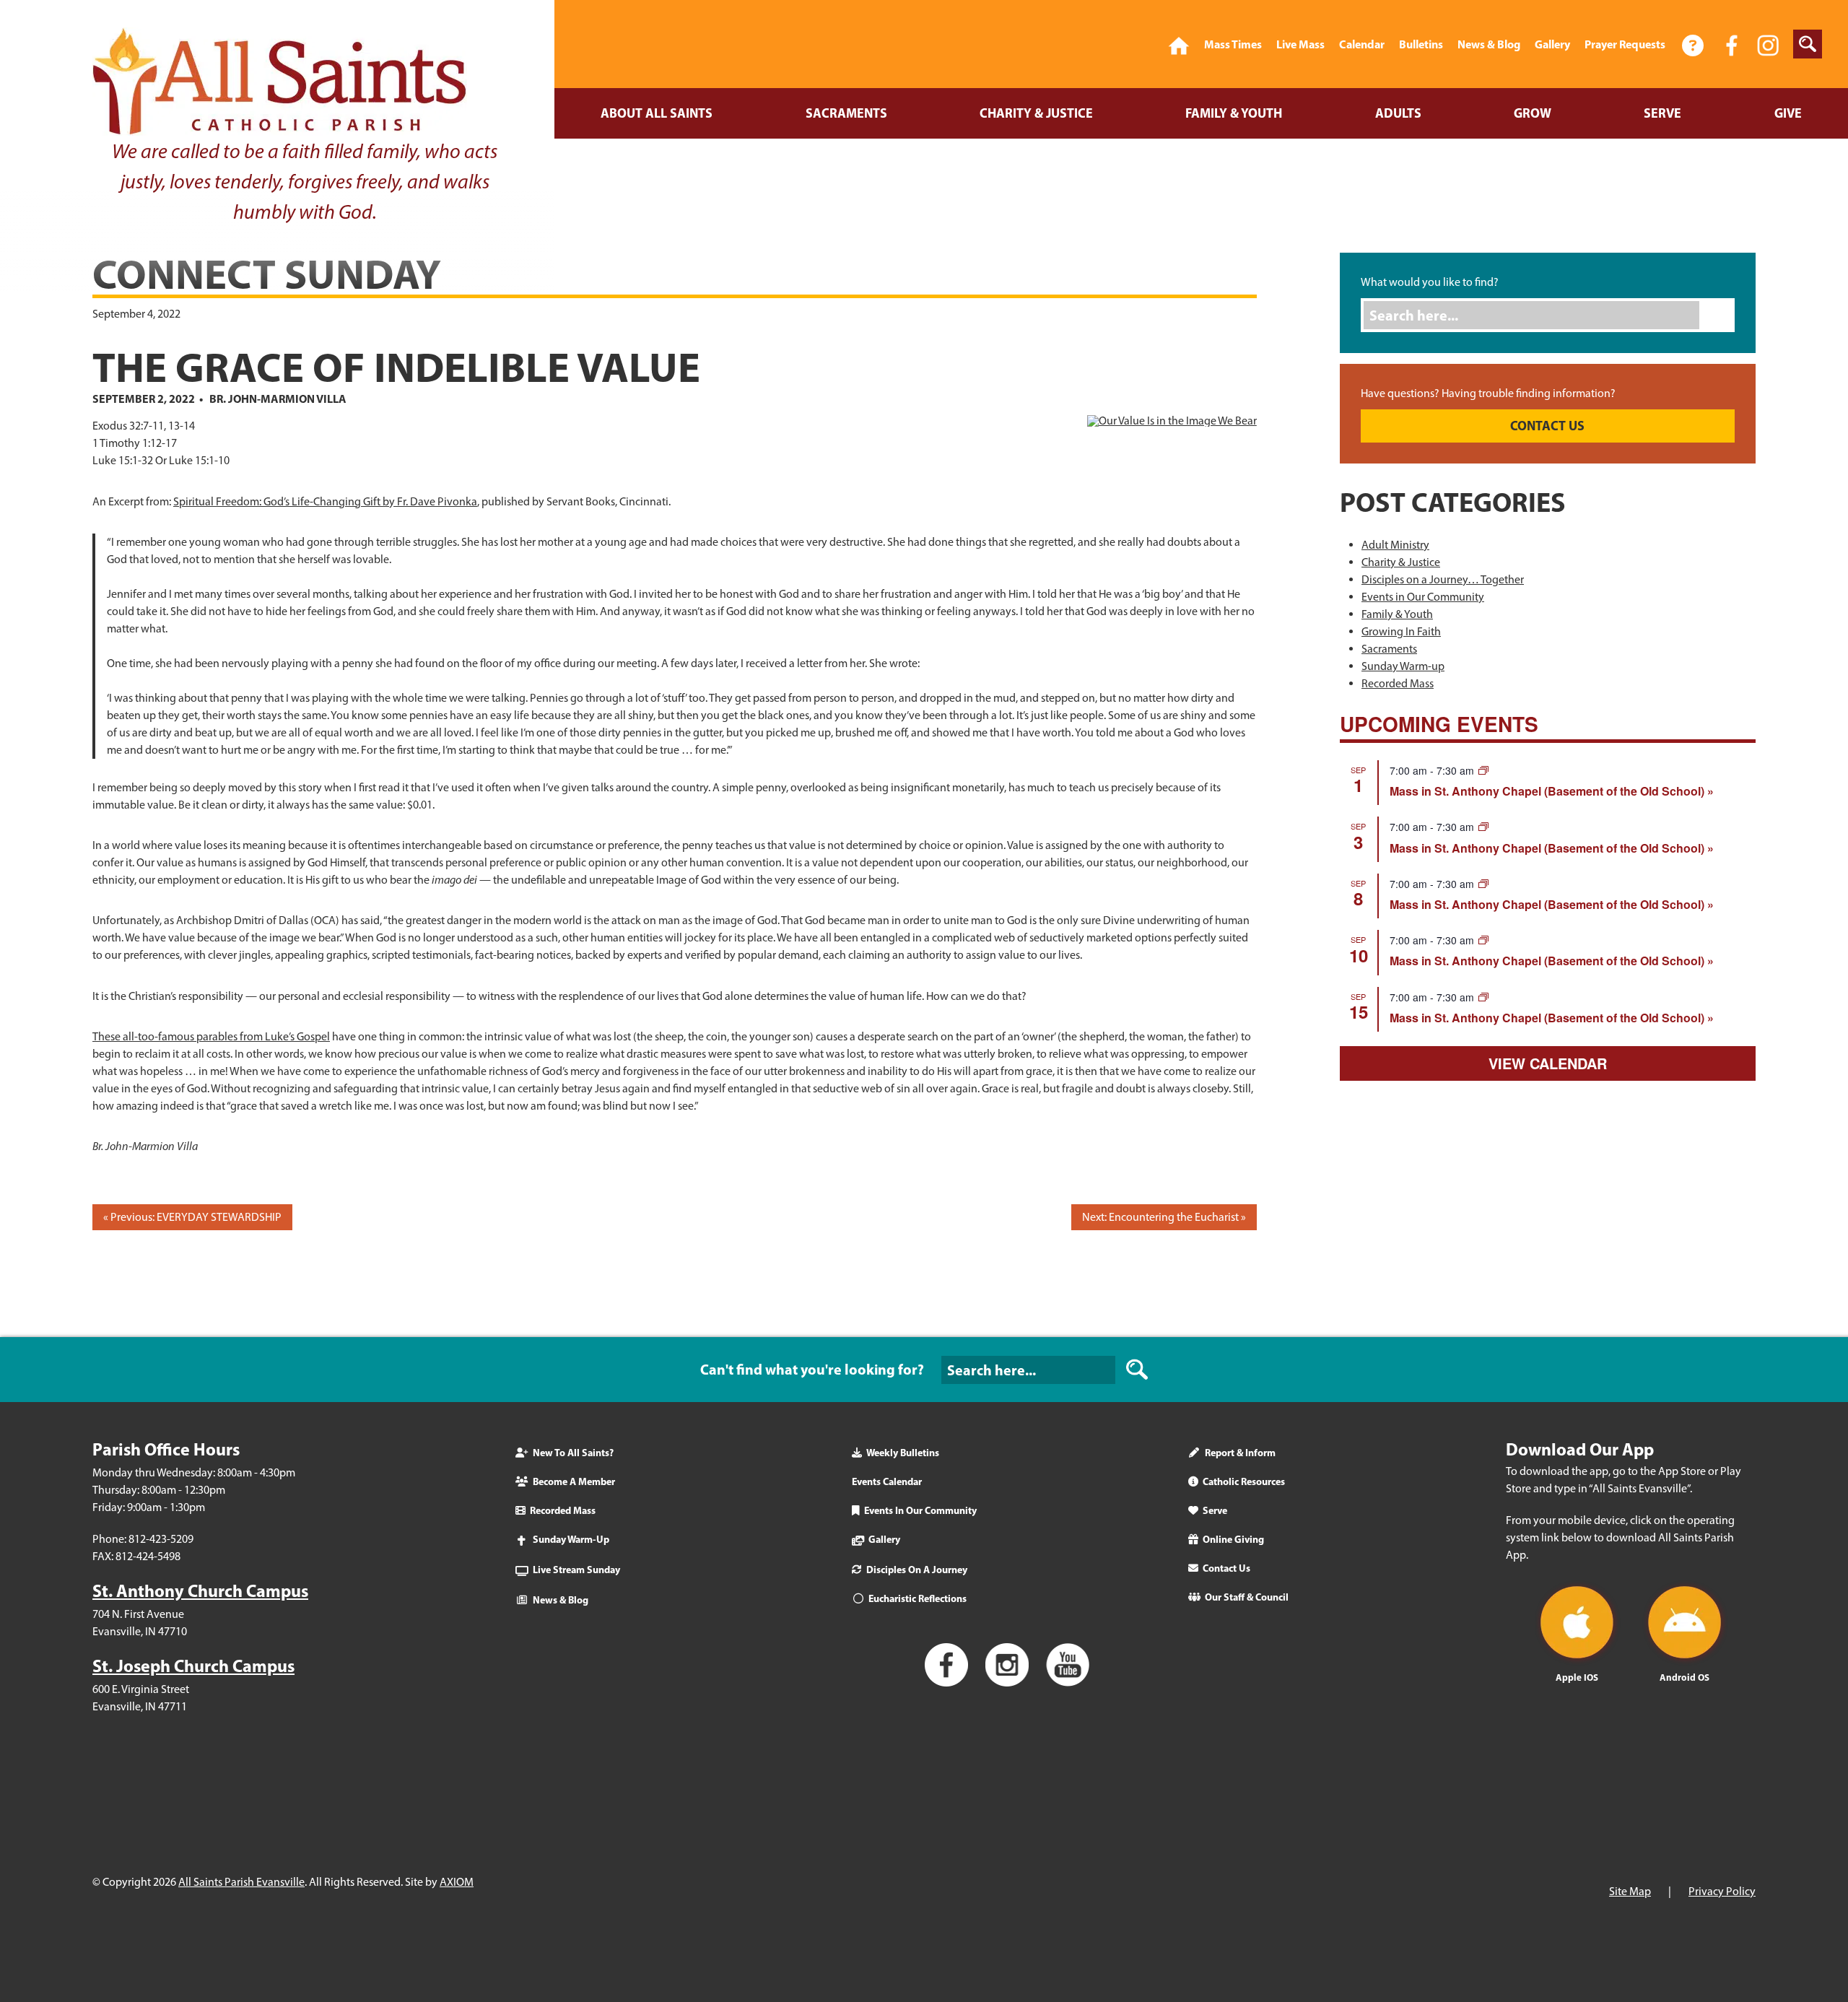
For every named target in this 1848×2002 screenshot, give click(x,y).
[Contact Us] (1694, 44)
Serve (1662, 113)
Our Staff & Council (1247, 1597)
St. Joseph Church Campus (193, 1666)
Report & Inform (1240, 1453)
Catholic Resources (1244, 1481)
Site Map (1630, 1891)
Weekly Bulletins (903, 1453)
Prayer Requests (1625, 44)
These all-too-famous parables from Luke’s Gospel (211, 1036)
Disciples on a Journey (917, 1570)
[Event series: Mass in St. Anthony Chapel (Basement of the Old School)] (1483, 770)
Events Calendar (887, 1481)
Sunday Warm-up (1403, 666)
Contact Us (1226, 1568)
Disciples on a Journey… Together (1443, 579)
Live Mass (1300, 44)
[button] (1808, 44)
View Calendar (1548, 1063)
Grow (1533, 113)
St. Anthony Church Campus (200, 1590)
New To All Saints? (573, 1453)
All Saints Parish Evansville (241, 1882)
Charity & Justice (1036, 113)
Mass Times (1233, 44)
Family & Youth (1234, 113)
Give (1788, 113)
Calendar (1362, 44)
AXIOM (457, 1882)
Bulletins (1421, 44)
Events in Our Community (1423, 597)
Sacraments (846, 113)
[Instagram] (1768, 44)
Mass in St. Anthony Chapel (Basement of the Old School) (1548, 791)
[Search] (1721, 315)
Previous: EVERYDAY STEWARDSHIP (196, 1217)
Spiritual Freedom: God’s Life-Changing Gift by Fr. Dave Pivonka (325, 501)
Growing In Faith (1401, 631)
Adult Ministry (1395, 545)
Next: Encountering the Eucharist (1160, 1217)
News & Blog (1489, 44)
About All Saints (657, 113)
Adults (1398, 113)
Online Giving (1233, 1539)
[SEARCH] (1137, 1370)
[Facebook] (1732, 44)
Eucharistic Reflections (918, 1598)
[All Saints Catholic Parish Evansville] (1179, 44)
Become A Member (574, 1481)
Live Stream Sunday (576, 1570)
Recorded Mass (1398, 683)
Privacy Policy (1722, 1891)
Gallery (1552, 44)
